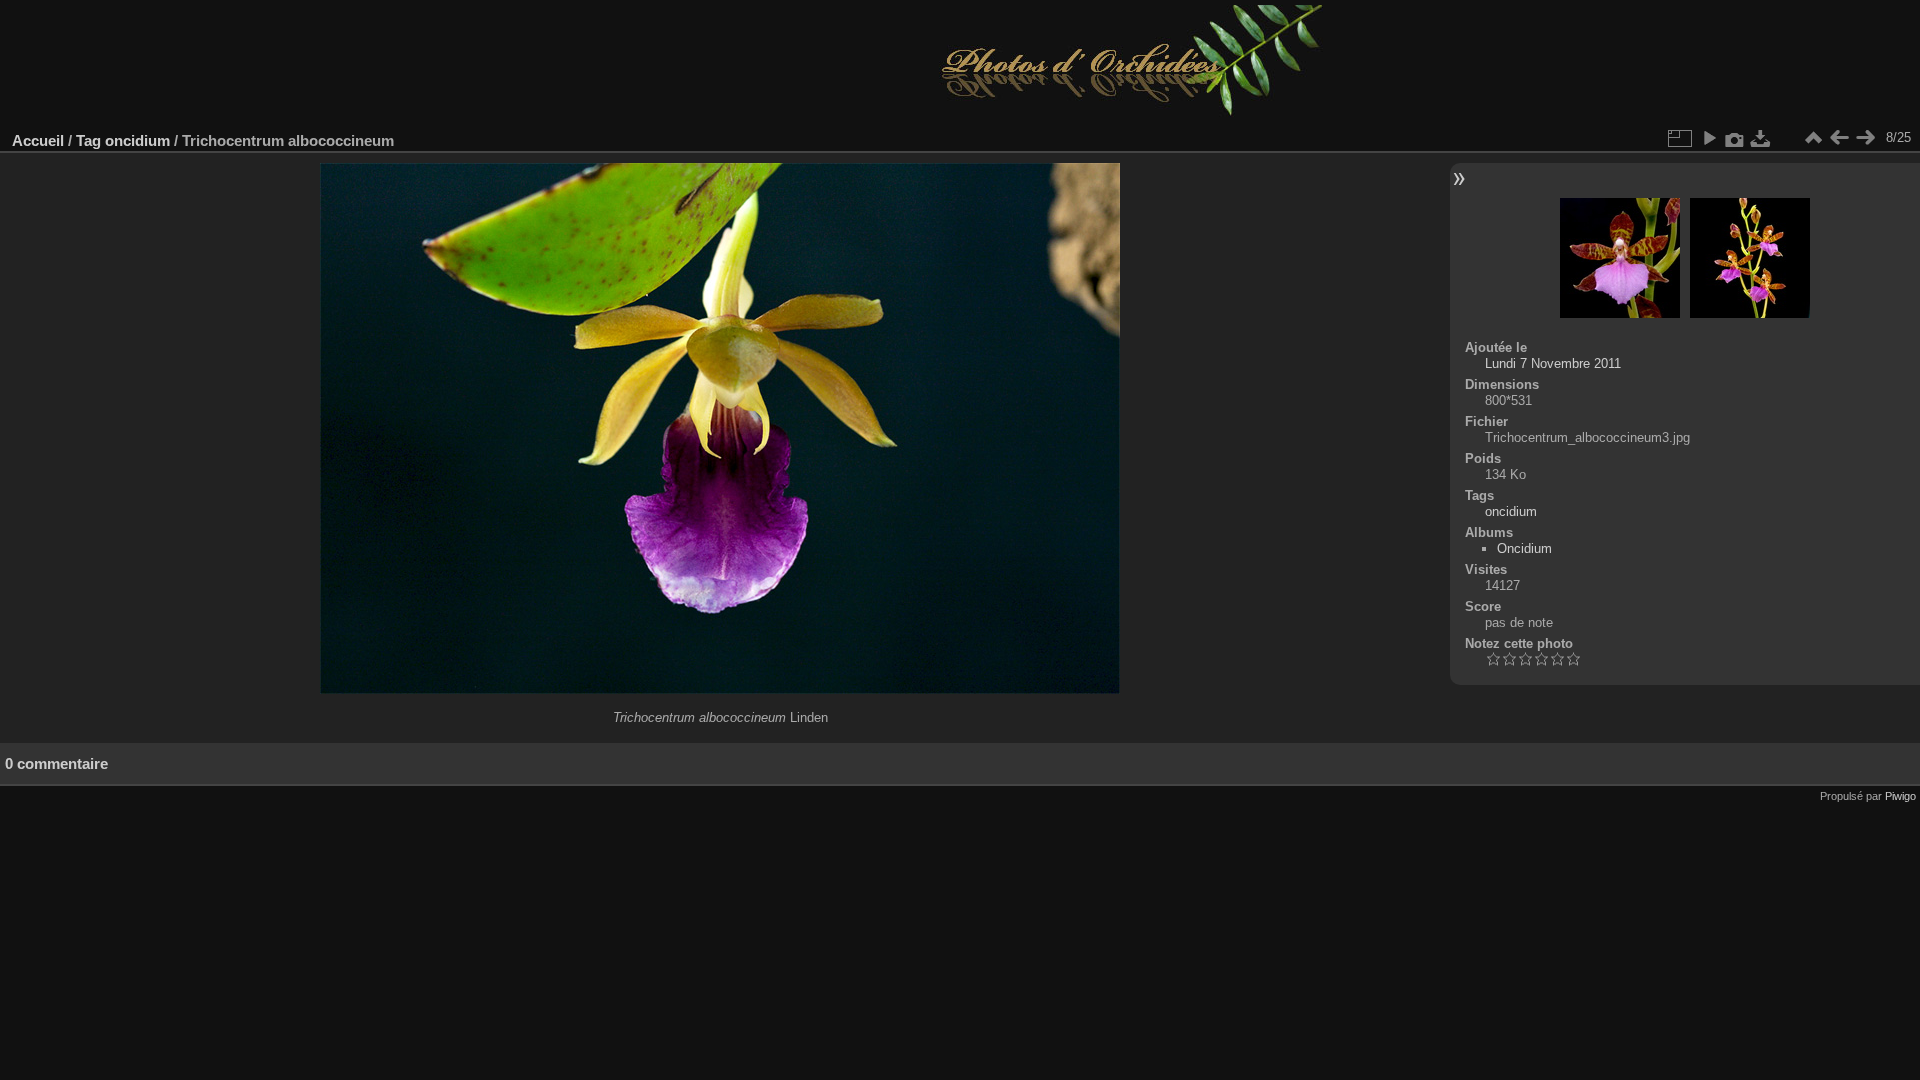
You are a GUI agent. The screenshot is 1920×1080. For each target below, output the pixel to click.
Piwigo (1900, 796)
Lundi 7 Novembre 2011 (1553, 363)
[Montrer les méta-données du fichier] (1735, 138)
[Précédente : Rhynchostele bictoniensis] (1839, 138)
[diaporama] (1709, 138)
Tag (88, 140)
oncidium (137, 140)
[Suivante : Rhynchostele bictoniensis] (1865, 138)
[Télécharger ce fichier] (1761, 138)
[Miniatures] (1813, 138)
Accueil (38, 140)
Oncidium (1524, 548)
